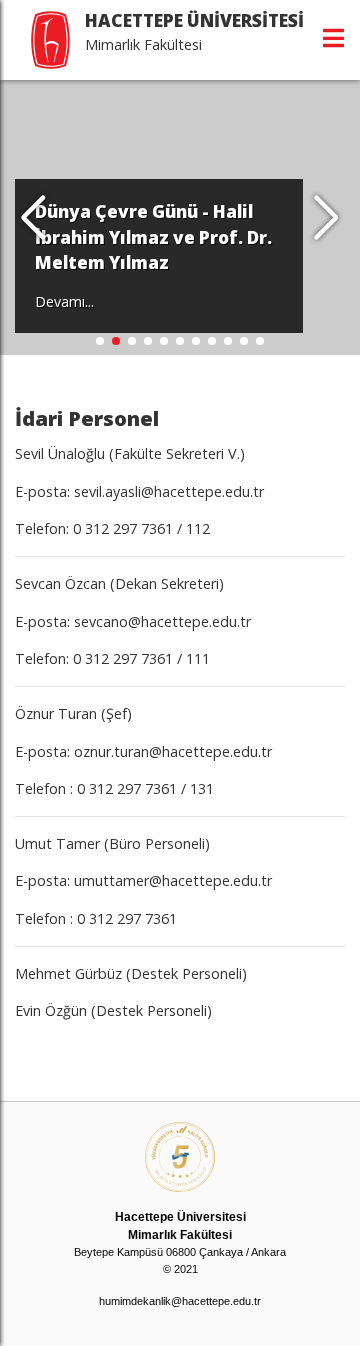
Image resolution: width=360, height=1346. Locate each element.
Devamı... (64, 301)
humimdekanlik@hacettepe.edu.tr (180, 1301)
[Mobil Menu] (333, 38)
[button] (326, 218)
